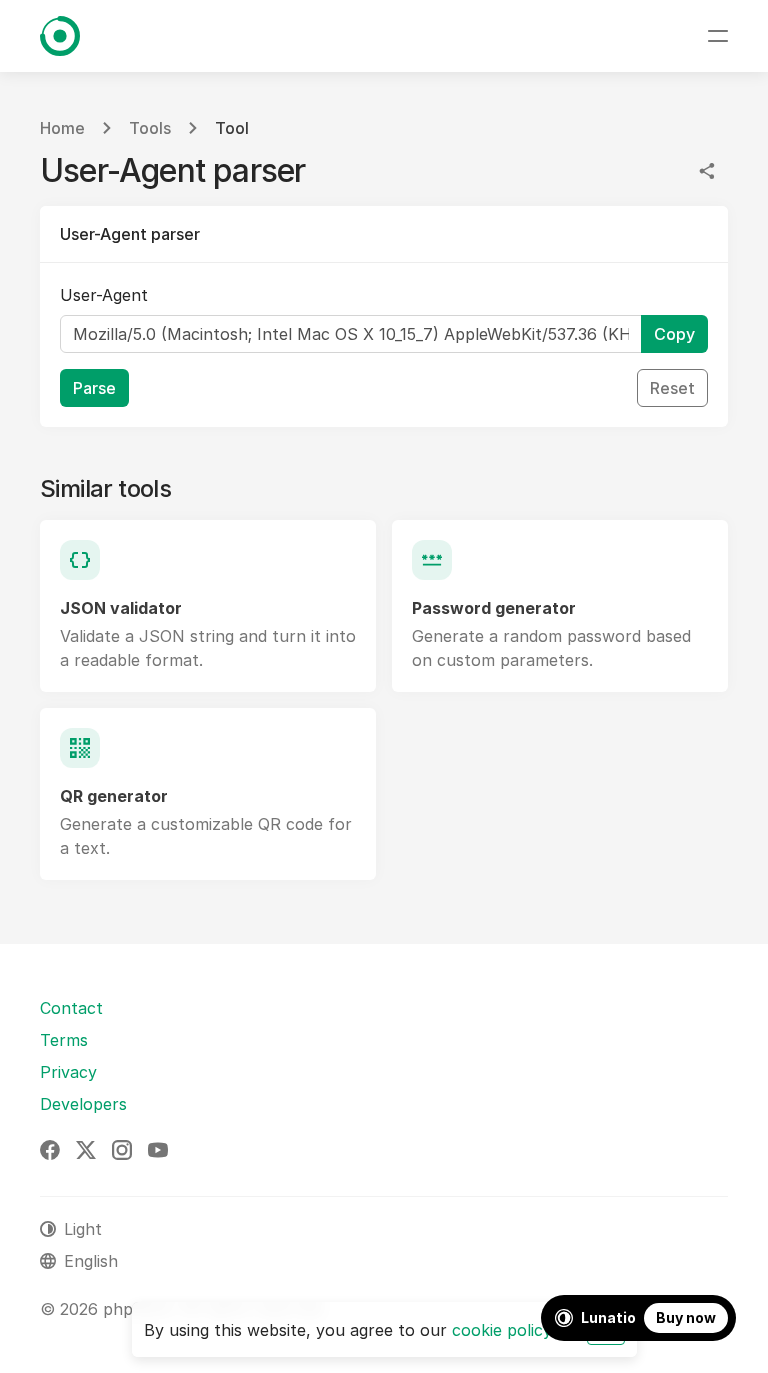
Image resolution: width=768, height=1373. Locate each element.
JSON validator (121, 608)
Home (62, 128)
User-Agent (104, 295)
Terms (64, 1040)
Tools (150, 128)
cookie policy (501, 1330)
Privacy (68, 1072)
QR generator (114, 796)
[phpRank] (60, 36)
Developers (83, 1104)
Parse (94, 388)
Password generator (494, 608)
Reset (672, 388)
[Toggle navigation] (718, 36)
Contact (71, 1008)
